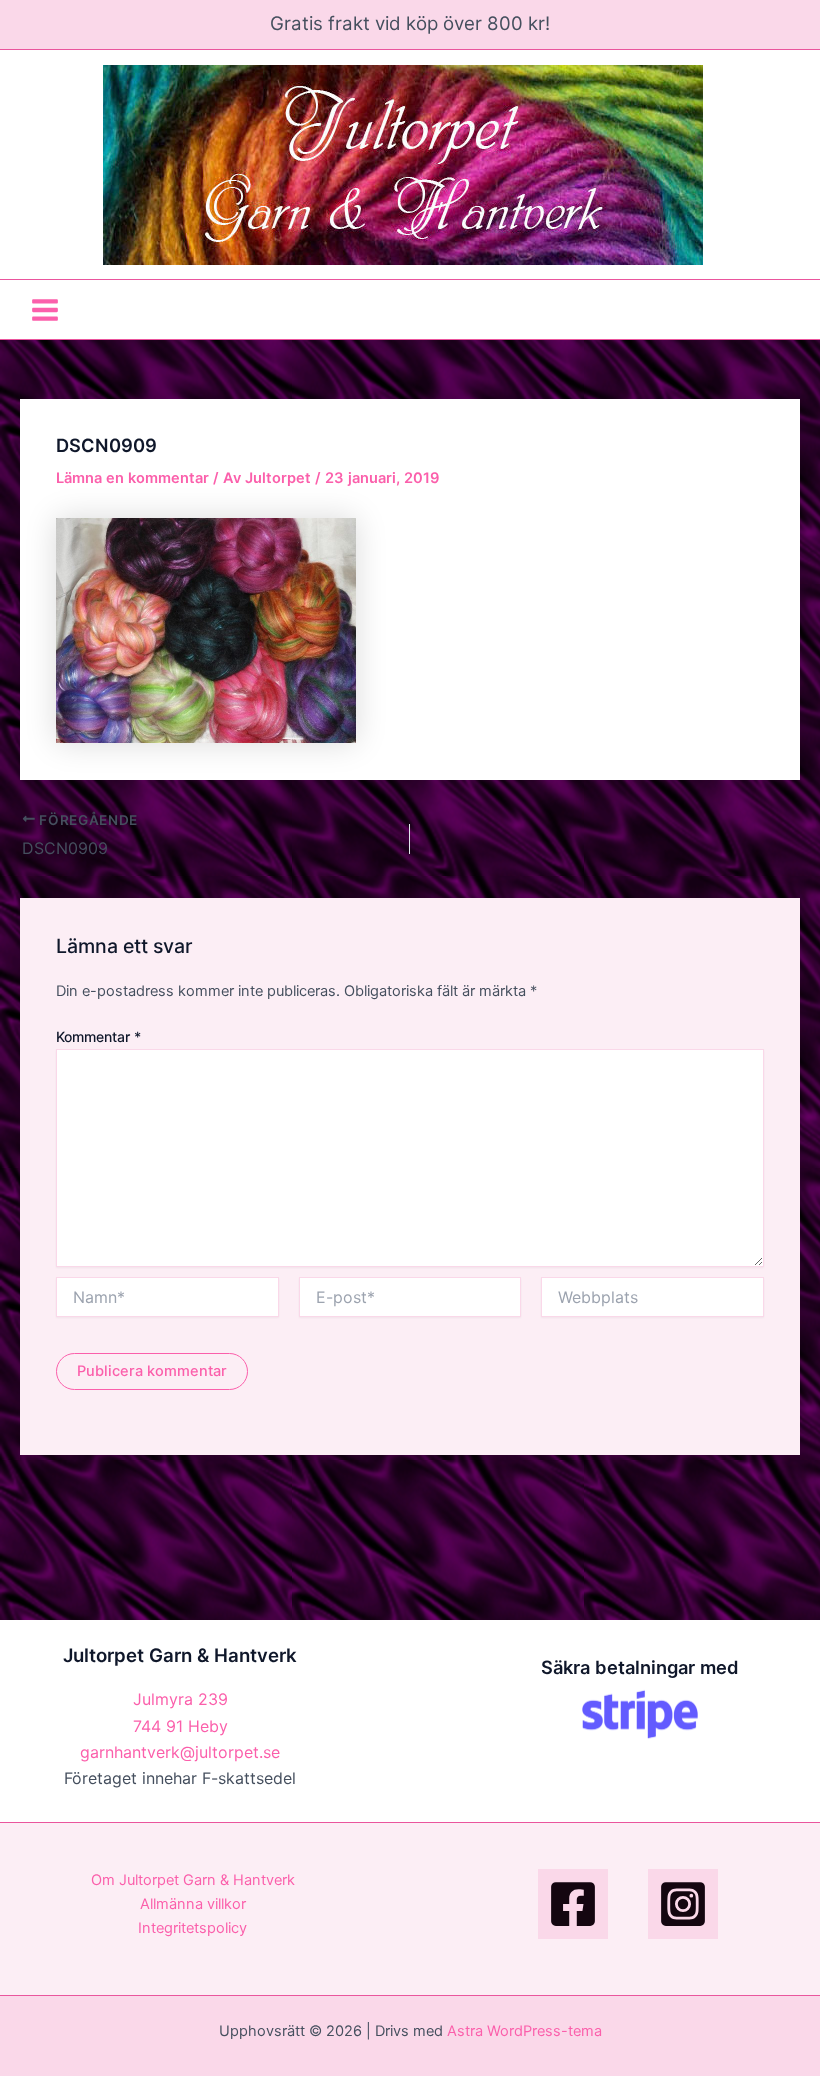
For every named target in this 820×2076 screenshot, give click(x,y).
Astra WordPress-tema (524, 2031)
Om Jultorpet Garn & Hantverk (193, 1880)
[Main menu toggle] (45, 309)
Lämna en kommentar (132, 478)
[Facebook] (573, 1904)
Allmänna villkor (193, 1904)
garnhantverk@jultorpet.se (180, 1752)
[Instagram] (683, 1904)
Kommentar (98, 1036)
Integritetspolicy (192, 1928)
